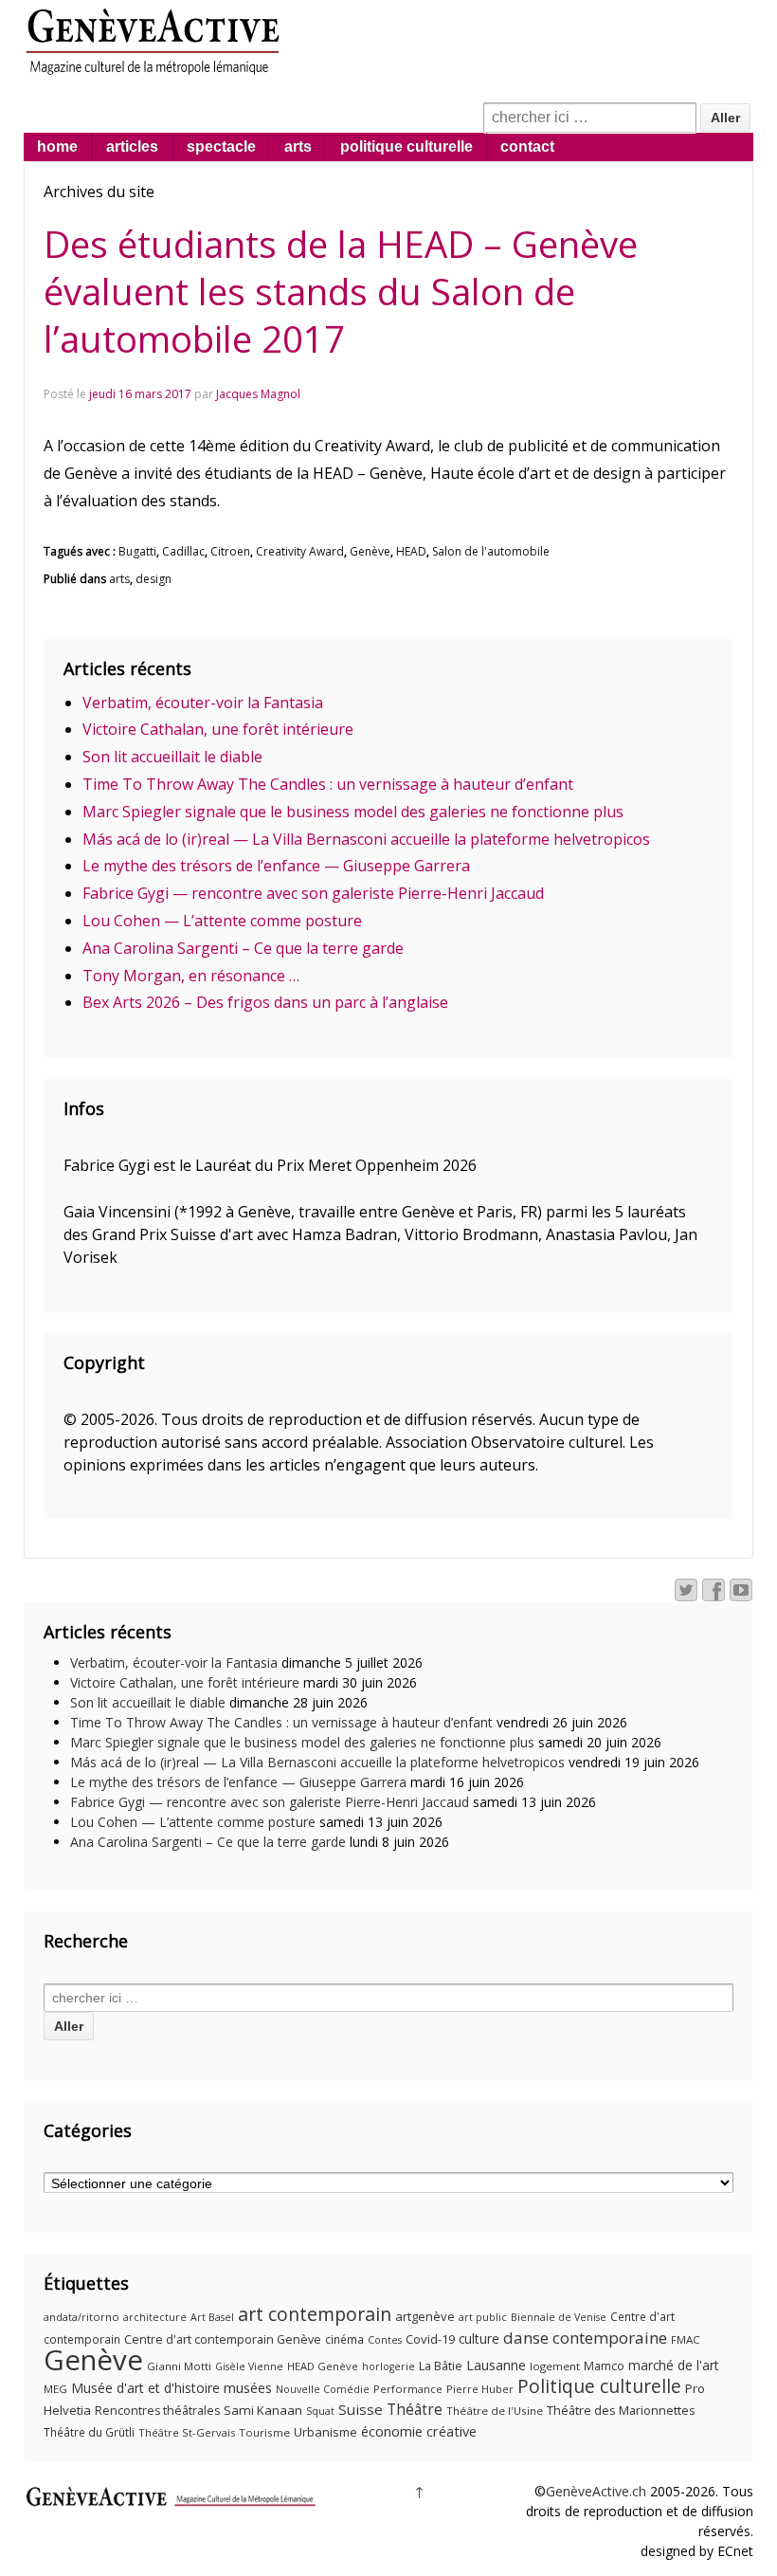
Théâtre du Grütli (89, 2432)
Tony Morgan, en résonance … (191, 976)
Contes (385, 2340)
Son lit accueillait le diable (172, 757)
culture (479, 2338)
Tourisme (264, 2432)
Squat (320, 2411)
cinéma (344, 2339)
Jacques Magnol (258, 394)
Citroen (230, 551)
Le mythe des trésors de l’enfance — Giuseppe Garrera (276, 866)
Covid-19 (430, 2339)
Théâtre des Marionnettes (621, 2410)
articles (132, 146)
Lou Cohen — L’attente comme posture (222, 921)
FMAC (686, 2339)
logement (555, 2366)
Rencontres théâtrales (157, 2411)
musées (248, 2387)
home (57, 146)
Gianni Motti (179, 2366)
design (154, 579)
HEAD (411, 551)
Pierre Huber (480, 2389)
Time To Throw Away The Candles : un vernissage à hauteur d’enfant (328, 784)
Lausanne (496, 2365)
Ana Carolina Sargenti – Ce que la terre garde (243, 948)
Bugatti (137, 551)
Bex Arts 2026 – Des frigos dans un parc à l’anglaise (265, 1002)
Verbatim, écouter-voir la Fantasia (203, 703)
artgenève (425, 2316)
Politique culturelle (599, 2386)
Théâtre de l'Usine (495, 2411)
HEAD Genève (323, 2366)
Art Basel (212, 2317)
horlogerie (388, 2366)
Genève (370, 551)
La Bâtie (441, 2366)
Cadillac (183, 551)
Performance (408, 2389)
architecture (155, 2317)
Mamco (604, 2366)
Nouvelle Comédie (323, 2389)
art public (483, 2317)
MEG (55, 2389)
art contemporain (315, 2314)
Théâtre (415, 2409)
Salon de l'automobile (491, 551)
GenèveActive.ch (596, 2491)
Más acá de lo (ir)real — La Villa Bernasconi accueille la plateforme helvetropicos (366, 839)
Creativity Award (300, 551)
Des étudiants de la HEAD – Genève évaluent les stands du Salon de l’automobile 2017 (341, 291)
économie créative (419, 2431)
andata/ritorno (81, 2317)
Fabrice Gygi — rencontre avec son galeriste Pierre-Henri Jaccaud (313, 893)
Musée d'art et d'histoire (145, 2388)
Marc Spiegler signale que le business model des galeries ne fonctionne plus (353, 812)
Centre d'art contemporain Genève (223, 2339)
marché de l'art (674, 2365)
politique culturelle (407, 146)
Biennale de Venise (559, 2317)
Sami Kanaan (263, 2410)
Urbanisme (325, 2432)
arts (298, 146)
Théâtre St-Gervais (187, 2432)
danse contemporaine (585, 2338)
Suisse (361, 2409)
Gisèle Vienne (249, 2366)
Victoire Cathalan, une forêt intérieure (218, 729)
